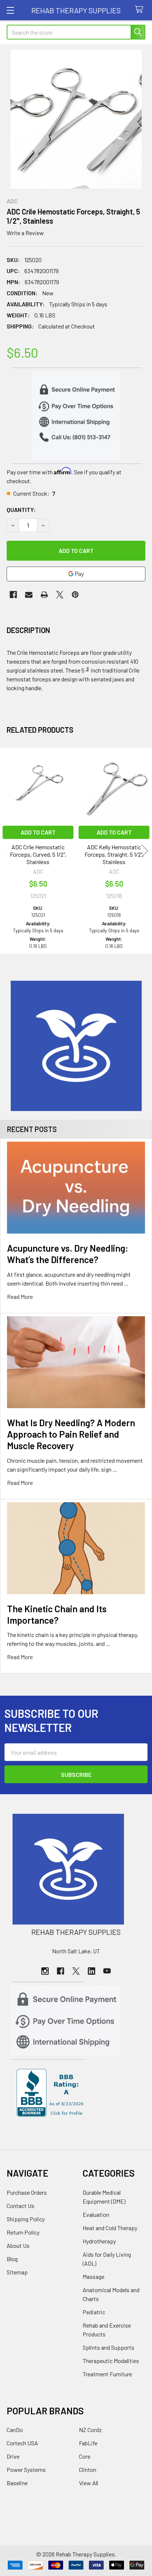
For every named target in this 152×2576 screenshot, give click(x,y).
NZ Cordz (90, 2430)
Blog (12, 2259)
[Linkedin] (91, 1971)
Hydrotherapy (99, 2241)
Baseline (17, 2483)
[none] (76, 119)
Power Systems (26, 2470)
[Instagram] (45, 1971)
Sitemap (17, 2272)
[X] (60, 595)
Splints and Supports (108, 2347)
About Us (18, 2245)
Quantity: (21, 510)
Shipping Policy (26, 2219)
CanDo (15, 2430)
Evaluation (96, 2214)
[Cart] (141, 10)
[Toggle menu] (10, 10)
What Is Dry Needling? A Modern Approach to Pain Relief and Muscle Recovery (71, 1434)
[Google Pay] (76, 574)
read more (20, 1296)
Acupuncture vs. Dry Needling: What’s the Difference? (68, 1254)
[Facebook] (13, 595)
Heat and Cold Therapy (110, 2228)
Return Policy (23, 2232)
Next (145, 851)
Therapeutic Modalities (111, 2361)
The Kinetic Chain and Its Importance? (57, 1614)
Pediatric (94, 2312)
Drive (13, 2456)
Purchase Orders (27, 2192)
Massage (94, 2276)
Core (85, 2456)
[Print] (44, 595)
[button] (76, 1046)
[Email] (29, 595)
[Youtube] (107, 1971)
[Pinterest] (75, 595)
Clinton (88, 2470)
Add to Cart (38, 832)
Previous (7, 851)
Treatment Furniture (107, 2374)
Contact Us (20, 2206)
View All (89, 2483)
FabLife (88, 2443)
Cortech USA (22, 2443)
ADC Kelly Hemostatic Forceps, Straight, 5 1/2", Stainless (114, 854)
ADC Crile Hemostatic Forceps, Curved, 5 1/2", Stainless (38, 854)
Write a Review (25, 233)
